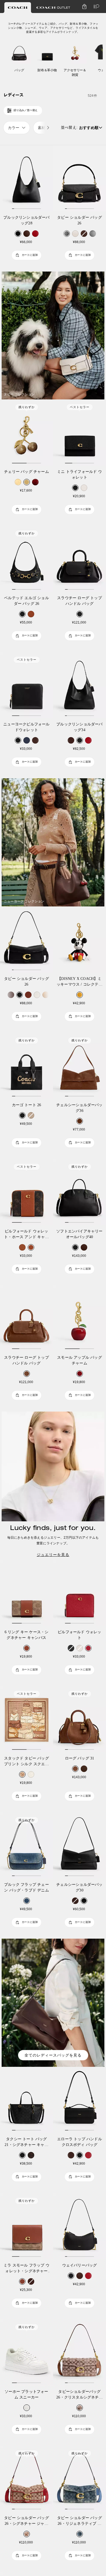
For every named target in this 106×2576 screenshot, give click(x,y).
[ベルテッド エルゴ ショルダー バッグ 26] (26, 559)
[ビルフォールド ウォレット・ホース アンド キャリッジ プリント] (26, 1192)
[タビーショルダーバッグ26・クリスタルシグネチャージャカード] (79, 2352)
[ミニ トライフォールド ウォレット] (79, 432)
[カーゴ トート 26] (26, 1066)
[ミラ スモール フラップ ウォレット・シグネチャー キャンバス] (26, 2226)
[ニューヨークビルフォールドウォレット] (26, 685)
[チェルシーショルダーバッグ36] (79, 1066)
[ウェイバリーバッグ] (79, 2226)
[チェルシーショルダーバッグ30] (79, 1845)
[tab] (18, 8)
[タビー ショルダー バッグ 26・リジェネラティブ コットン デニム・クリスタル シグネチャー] (79, 2479)
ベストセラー (80, 407)
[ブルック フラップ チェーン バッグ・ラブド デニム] (26, 1845)
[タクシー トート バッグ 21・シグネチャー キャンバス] (26, 2100)
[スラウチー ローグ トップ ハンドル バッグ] (79, 559)
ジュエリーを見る (53, 1555)
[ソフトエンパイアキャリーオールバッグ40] (79, 1192)
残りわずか (27, 407)
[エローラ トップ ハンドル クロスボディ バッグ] (79, 2100)
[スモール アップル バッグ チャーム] (79, 1318)
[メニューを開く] (95, 7)
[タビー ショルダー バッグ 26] (79, 178)
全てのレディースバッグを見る (53, 2055)
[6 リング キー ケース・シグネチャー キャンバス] (26, 1593)
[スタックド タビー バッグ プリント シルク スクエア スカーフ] (26, 1719)
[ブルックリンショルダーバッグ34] (79, 685)
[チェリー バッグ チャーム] (26, 432)
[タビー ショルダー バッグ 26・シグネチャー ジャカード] (26, 2479)
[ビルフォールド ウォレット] (79, 1593)
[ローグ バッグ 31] (79, 1719)
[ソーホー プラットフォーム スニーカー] (26, 2352)
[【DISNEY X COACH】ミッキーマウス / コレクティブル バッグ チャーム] (79, 940)
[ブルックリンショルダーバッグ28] (26, 178)
